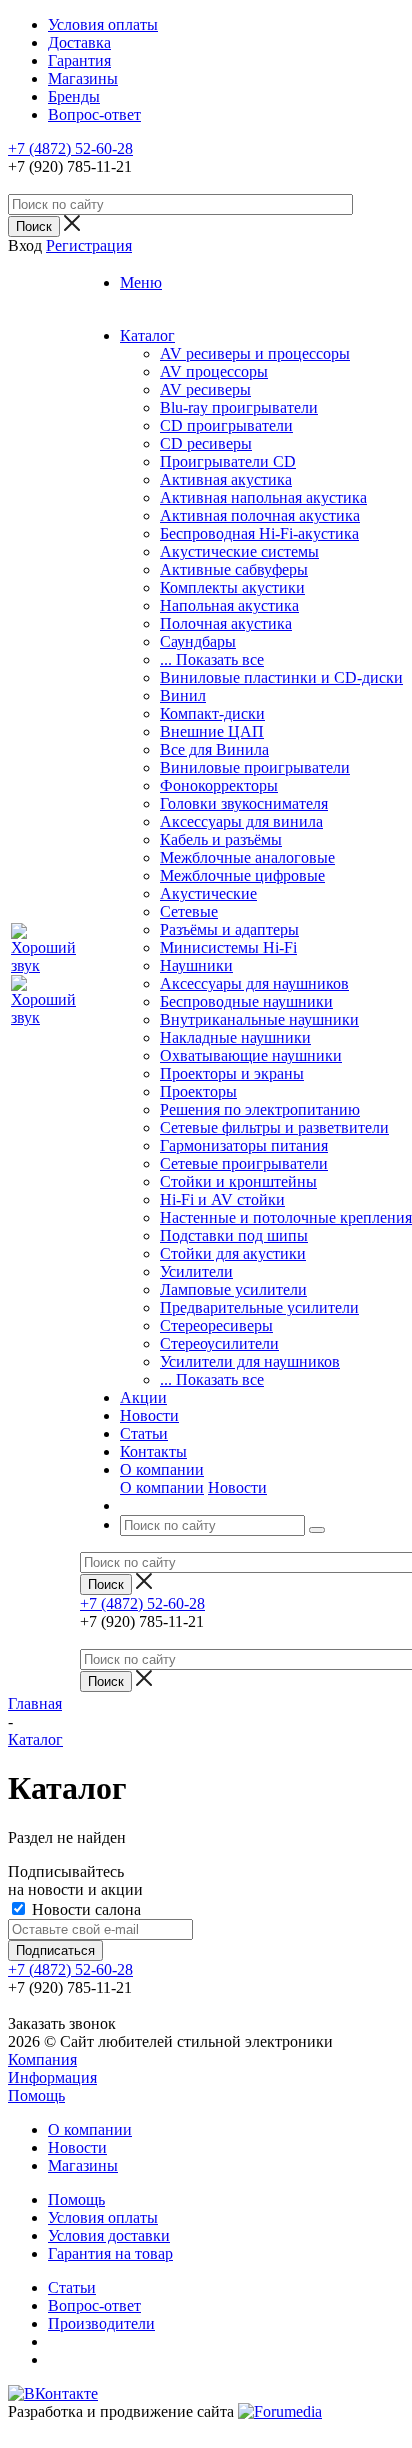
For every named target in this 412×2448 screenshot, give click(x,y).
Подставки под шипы (234, 1235)
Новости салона (84, 1909)
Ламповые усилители (233, 1289)
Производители (101, 2323)
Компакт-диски (212, 713)
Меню (141, 282)
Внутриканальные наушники (259, 1019)
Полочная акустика (226, 623)
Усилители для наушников (250, 1361)
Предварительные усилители (259, 1307)
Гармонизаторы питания (244, 1145)
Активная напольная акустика (263, 497)
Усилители (196, 1271)
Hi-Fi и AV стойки (222, 1199)
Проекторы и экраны (232, 1073)
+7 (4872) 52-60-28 (70, 148)
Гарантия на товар (110, 2253)
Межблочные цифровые (242, 875)
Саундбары (198, 641)
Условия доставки (109, 2235)
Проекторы (198, 1091)
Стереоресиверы (216, 1325)
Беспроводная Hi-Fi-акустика (259, 533)
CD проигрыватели (226, 425)
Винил (183, 695)
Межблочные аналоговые (247, 857)
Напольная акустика (229, 605)
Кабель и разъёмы (221, 839)
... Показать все (212, 659)
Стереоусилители (219, 1343)
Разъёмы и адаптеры (229, 929)
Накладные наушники (235, 1037)
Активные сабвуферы (234, 569)
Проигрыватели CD (228, 461)
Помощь (36, 2095)
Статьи (72, 2287)
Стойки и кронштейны (238, 1181)
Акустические (208, 893)
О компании (162, 1487)
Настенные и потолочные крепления (286, 1217)
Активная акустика (226, 479)
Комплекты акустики (232, 587)
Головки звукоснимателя (244, 803)
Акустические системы (239, 551)
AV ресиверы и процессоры (255, 353)
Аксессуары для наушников (254, 983)
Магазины (83, 2165)
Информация (52, 2077)
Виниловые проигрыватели (255, 767)
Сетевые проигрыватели (244, 1163)
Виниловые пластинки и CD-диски (281, 677)
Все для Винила (214, 749)
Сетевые (189, 911)
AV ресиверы (205, 389)
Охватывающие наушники (251, 1055)
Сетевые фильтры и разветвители (274, 1127)
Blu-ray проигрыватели (239, 407)
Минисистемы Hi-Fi (228, 947)
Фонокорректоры (219, 785)
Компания (42, 2059)
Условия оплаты (103, 2217)
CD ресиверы (206, 443)
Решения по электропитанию (260, 1109)
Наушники (196, 965)
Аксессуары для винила (241, 821)
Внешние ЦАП (212, 731)
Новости (237, 1487)
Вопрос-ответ (94, 2305)
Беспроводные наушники (246, 1001)
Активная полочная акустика (260, 515)
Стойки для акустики (233, 1253)
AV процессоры (214, 371)
